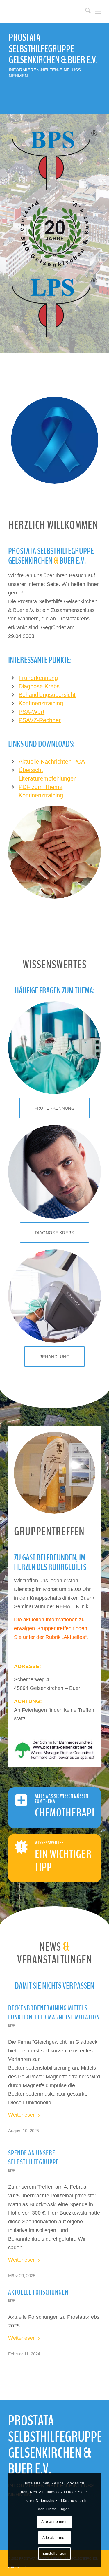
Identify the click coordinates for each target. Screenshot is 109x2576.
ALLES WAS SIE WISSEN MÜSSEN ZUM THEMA (62, 1799)
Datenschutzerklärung (55, 2501)
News (12, 2026)
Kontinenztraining (41, 703)
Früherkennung (38, 678)
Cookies (72, 2483)
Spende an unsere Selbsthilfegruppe (33, 2158)
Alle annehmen (54, 2522)
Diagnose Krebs (39, 686)
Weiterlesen (22, 2115)
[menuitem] (85, 12)
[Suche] (85, 12)
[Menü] (98, 12)
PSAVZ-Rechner (40, 720)
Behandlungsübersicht (47, 695)
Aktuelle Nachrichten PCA (52, 762)
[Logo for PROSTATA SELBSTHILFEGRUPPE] (45, 12)
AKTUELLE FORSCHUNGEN (38, 2292)
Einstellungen (54, 2554)
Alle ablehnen (55, 2538)
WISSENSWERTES (49, 1843)
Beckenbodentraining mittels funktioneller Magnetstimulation (54, 2013)
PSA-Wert (32, 712)
